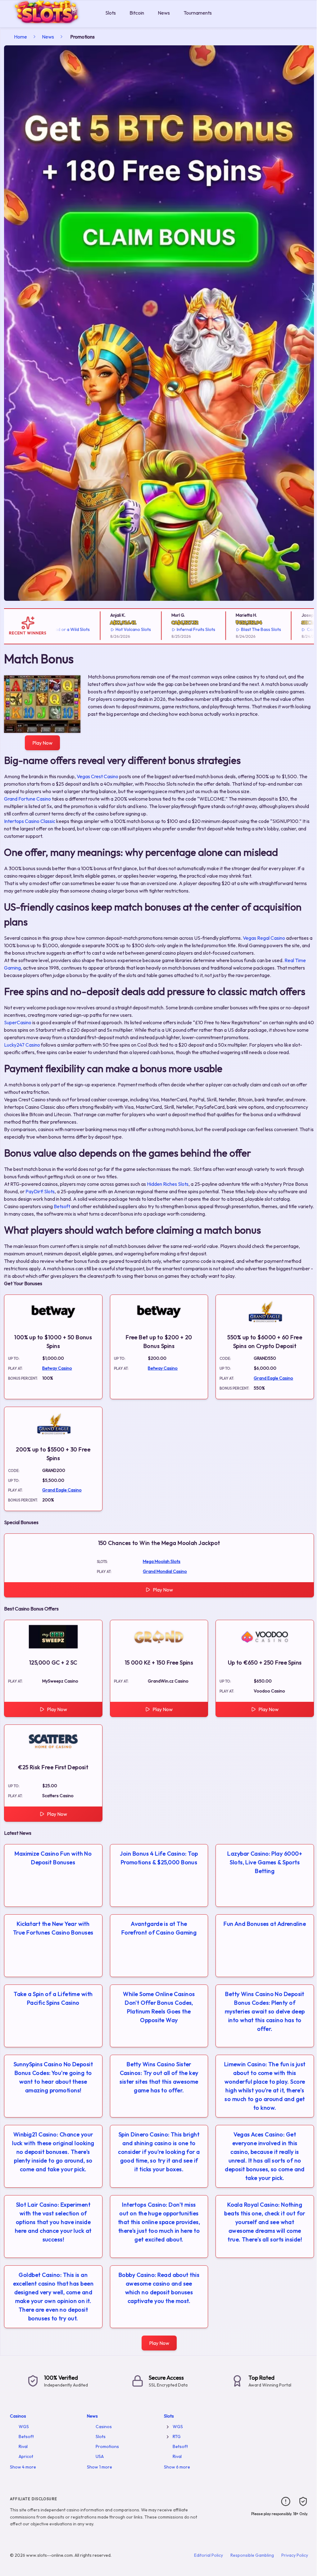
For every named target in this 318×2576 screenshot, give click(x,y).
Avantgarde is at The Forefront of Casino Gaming (159, 1928)
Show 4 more (23, 2467)
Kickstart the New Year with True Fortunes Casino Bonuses (53, 1928)
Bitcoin (137, 13)
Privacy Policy (295, 2555)
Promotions (107, 2446)
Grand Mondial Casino (165, 1571)
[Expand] (168, 2427)
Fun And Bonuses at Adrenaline (265, 1924)
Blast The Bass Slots (225, 629)
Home (20, 37)
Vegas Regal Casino (264, 938)
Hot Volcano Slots (98, 629)
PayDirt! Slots (40, 1191)
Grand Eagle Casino (273, 1378)
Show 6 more (177, 2467)
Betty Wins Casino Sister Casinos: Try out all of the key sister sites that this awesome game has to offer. (159, 2077)
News (164, 13)
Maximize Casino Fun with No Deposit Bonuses (53, 1858)
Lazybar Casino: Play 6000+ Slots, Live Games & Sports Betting (265, 1862)
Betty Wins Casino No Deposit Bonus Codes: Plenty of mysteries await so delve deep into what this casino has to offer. (265, 2011)
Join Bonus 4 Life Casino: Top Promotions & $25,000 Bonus (159, 1858)
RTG (177, 2437)
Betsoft (62, 1206)
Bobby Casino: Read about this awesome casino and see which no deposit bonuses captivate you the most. (159, 2288)
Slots (111, 13)
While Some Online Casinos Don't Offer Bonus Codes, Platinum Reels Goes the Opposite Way (159, 2007)
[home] (51, 23)
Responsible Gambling (252, 2555)
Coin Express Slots (290, 629)
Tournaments (198, 13)
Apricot (26, 2456)
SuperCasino (18, 1022)
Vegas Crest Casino (98, 776)
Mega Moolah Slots (162, 1561)
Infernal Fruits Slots (160, 629)
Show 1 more (100, 2467)
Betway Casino (57, 1368)
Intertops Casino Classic (30, 821)
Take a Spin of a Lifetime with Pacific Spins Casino (53, 1998)
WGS (24, 2427)
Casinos (18, 2416)
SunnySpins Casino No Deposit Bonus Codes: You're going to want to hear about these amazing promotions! (53, 2077)
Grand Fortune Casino (27, 799)
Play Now (42, 743)
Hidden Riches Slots (168, 1184)
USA (100, 2456)
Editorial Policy (209, 2555)
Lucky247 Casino (22, 1045)
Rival (23, 2446)
